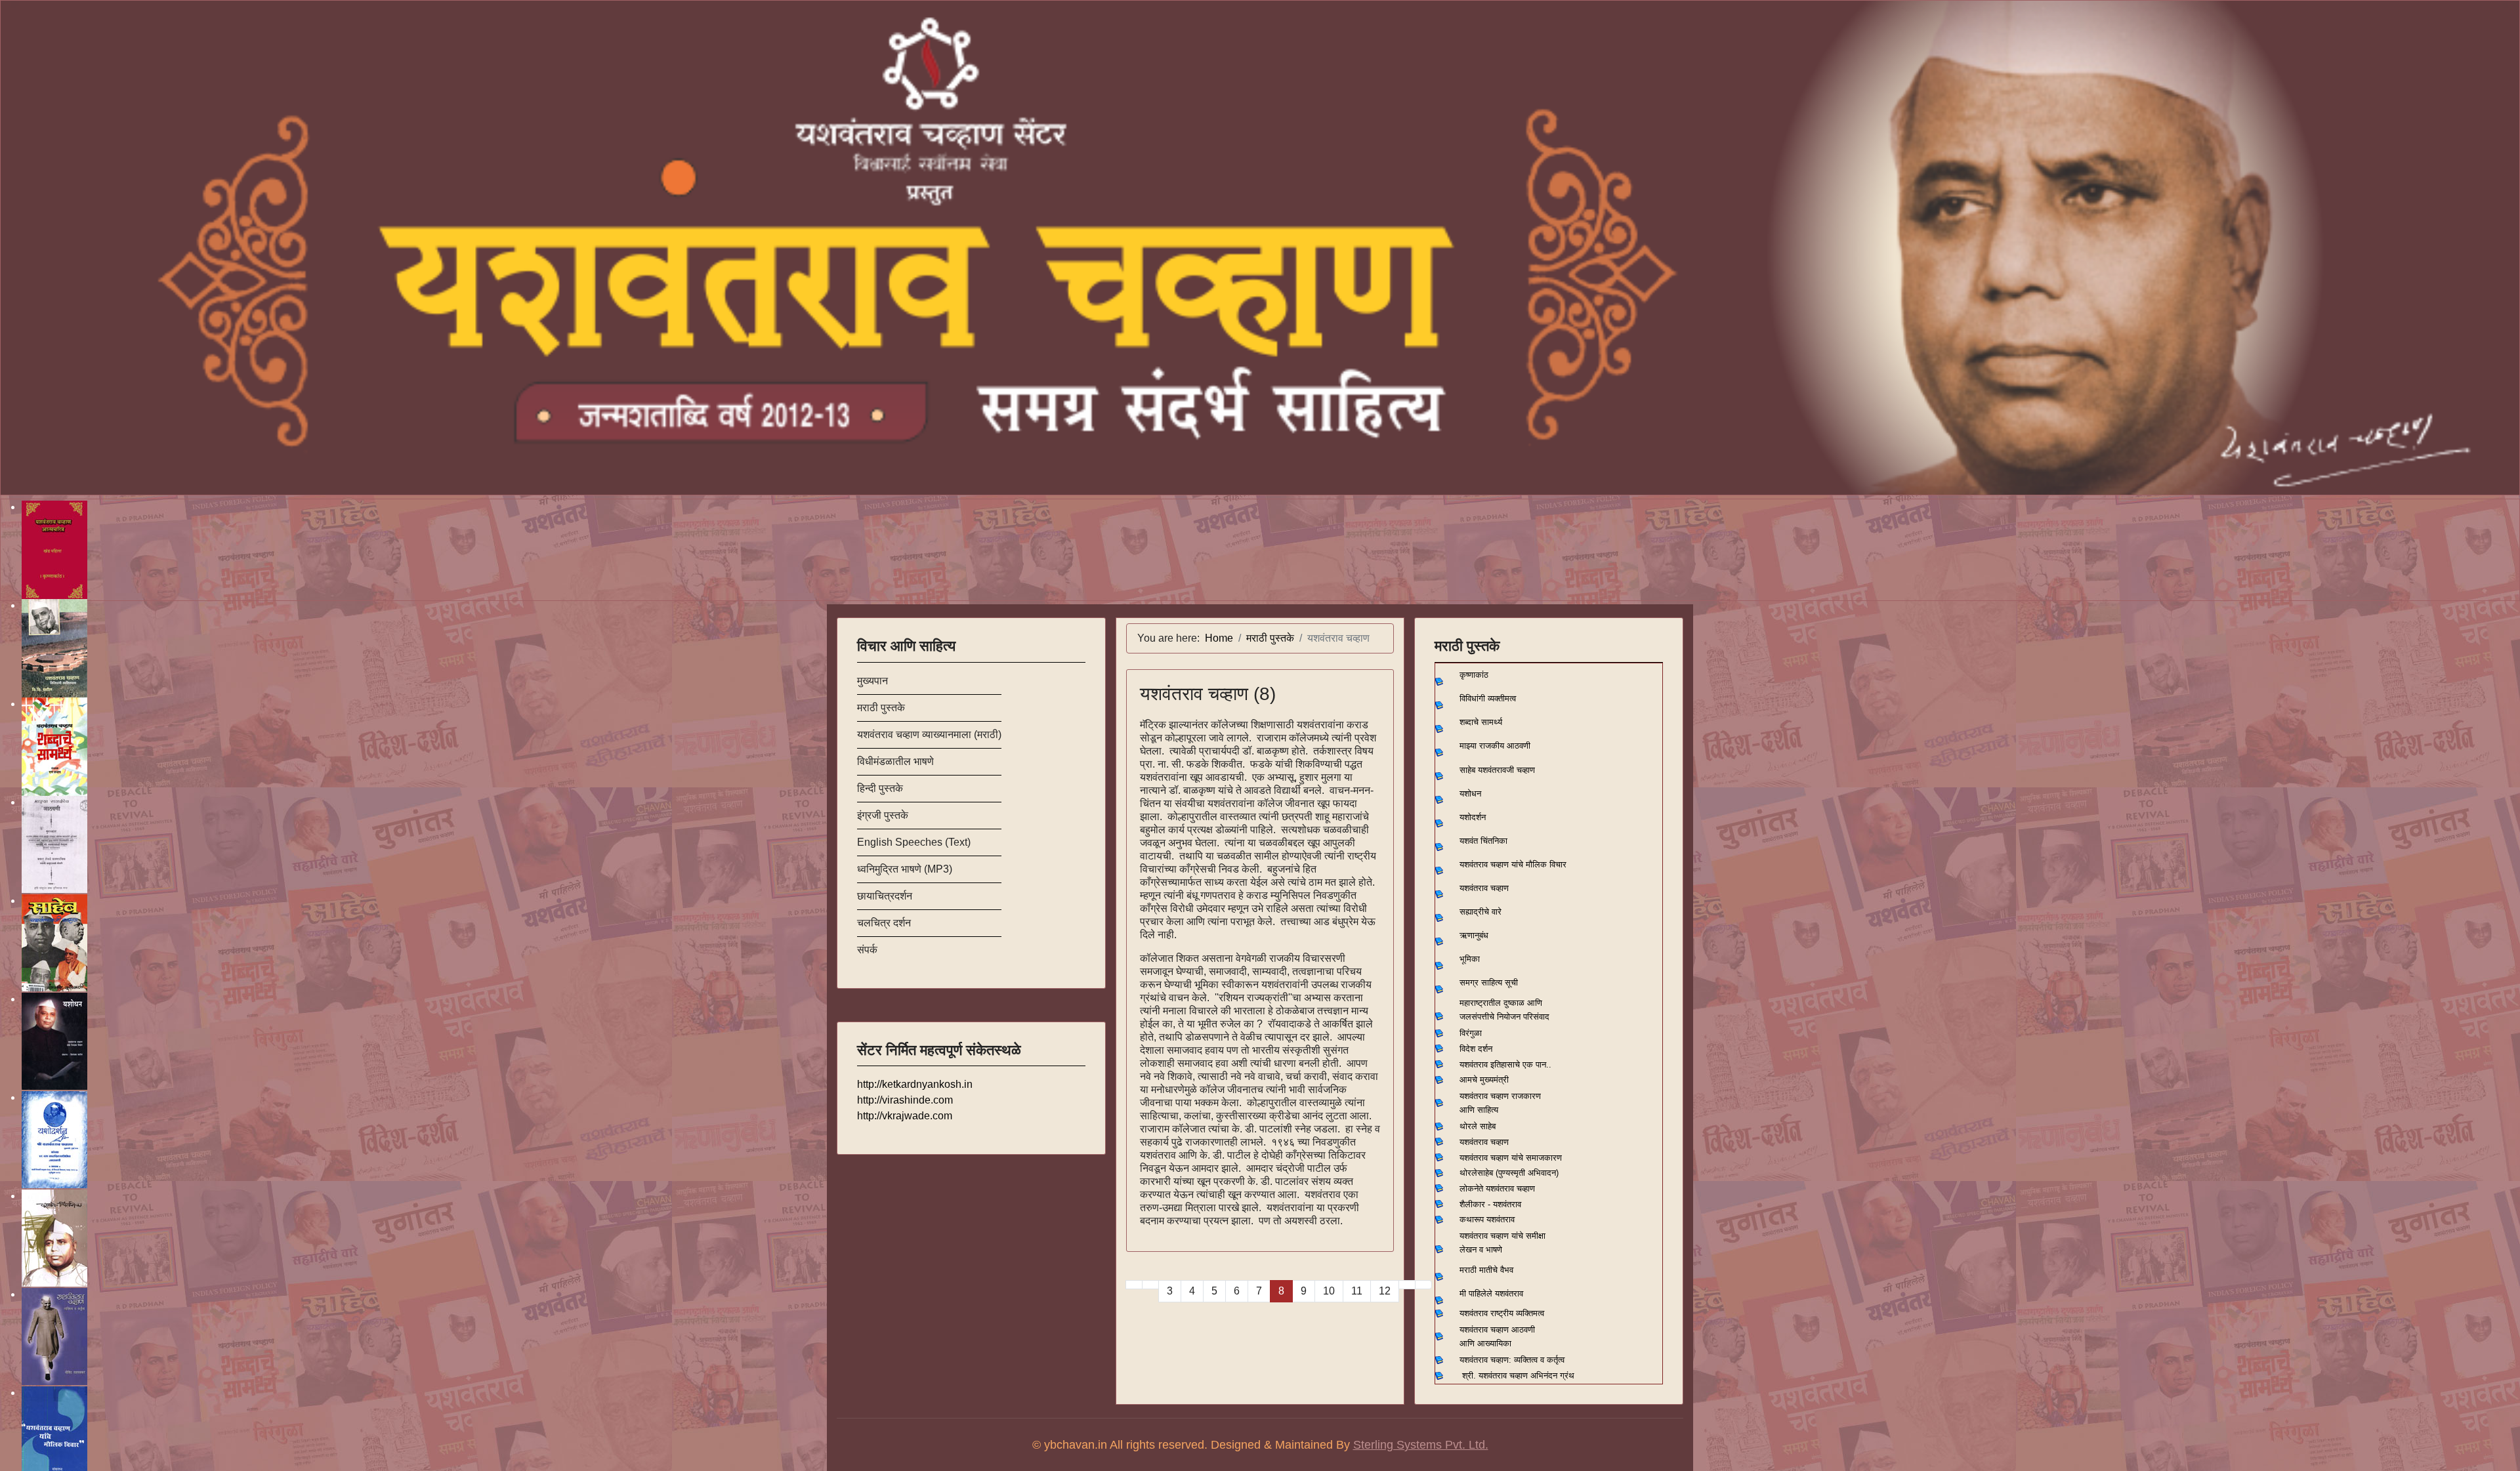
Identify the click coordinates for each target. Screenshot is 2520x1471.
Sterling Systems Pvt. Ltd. (1421, 1445)
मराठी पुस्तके (881, 708)
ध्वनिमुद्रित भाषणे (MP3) (905, 869)
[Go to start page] (1134, 1285)
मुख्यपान (872, 681)
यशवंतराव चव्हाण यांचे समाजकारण (1511, 1158)
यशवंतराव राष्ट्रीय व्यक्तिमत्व (1502, 1313)
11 (1357, 1291)
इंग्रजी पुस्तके (883, 815)
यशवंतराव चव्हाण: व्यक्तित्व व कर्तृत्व (1512, 1360)
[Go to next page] (1407, 1285)
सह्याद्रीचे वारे (1480, 912)
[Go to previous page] (1150, 1285)
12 (1385, 1291)
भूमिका (1470, 959)
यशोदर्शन (1473, 817)
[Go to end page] (1423, 1285)
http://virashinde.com (905, 1100)
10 (1329, 1291)
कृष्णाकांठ (1474, 675)
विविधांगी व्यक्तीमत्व (1488, 698)
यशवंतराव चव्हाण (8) (1208, 694)
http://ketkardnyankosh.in (915, 1084)
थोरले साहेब (1478, 1126)
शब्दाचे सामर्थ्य (1481, 722)
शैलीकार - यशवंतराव (1490, 1204)
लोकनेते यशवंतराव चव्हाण (1497, 1189)
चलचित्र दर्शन (884, 923)
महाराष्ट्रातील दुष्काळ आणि (1501, 1003)
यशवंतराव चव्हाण (1484, 888)
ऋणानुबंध (1474, 935)
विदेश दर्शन (1476, 1049)
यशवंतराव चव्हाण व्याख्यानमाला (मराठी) (929, 735)
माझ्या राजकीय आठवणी (1495, 746)
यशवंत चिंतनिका (1483, 841)
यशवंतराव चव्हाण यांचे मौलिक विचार (1513, 864)
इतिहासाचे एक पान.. (1521, 1065)
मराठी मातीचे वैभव (1486, 1270)
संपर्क (867, 950)
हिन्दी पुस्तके (880, 788)
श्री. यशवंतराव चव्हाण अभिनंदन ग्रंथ (1518, 1376)
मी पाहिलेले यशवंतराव (1491, 1294)
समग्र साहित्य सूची (1489, 983)
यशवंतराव (1474, 1065)
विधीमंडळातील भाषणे (895, 761)
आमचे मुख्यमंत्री (1484, 1080)
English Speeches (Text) (914, 842)
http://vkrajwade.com (905, 1116)
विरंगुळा (1471, 1033)
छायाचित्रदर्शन (885, 896)
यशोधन (1470, 794)
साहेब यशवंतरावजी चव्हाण (1497, 770)
